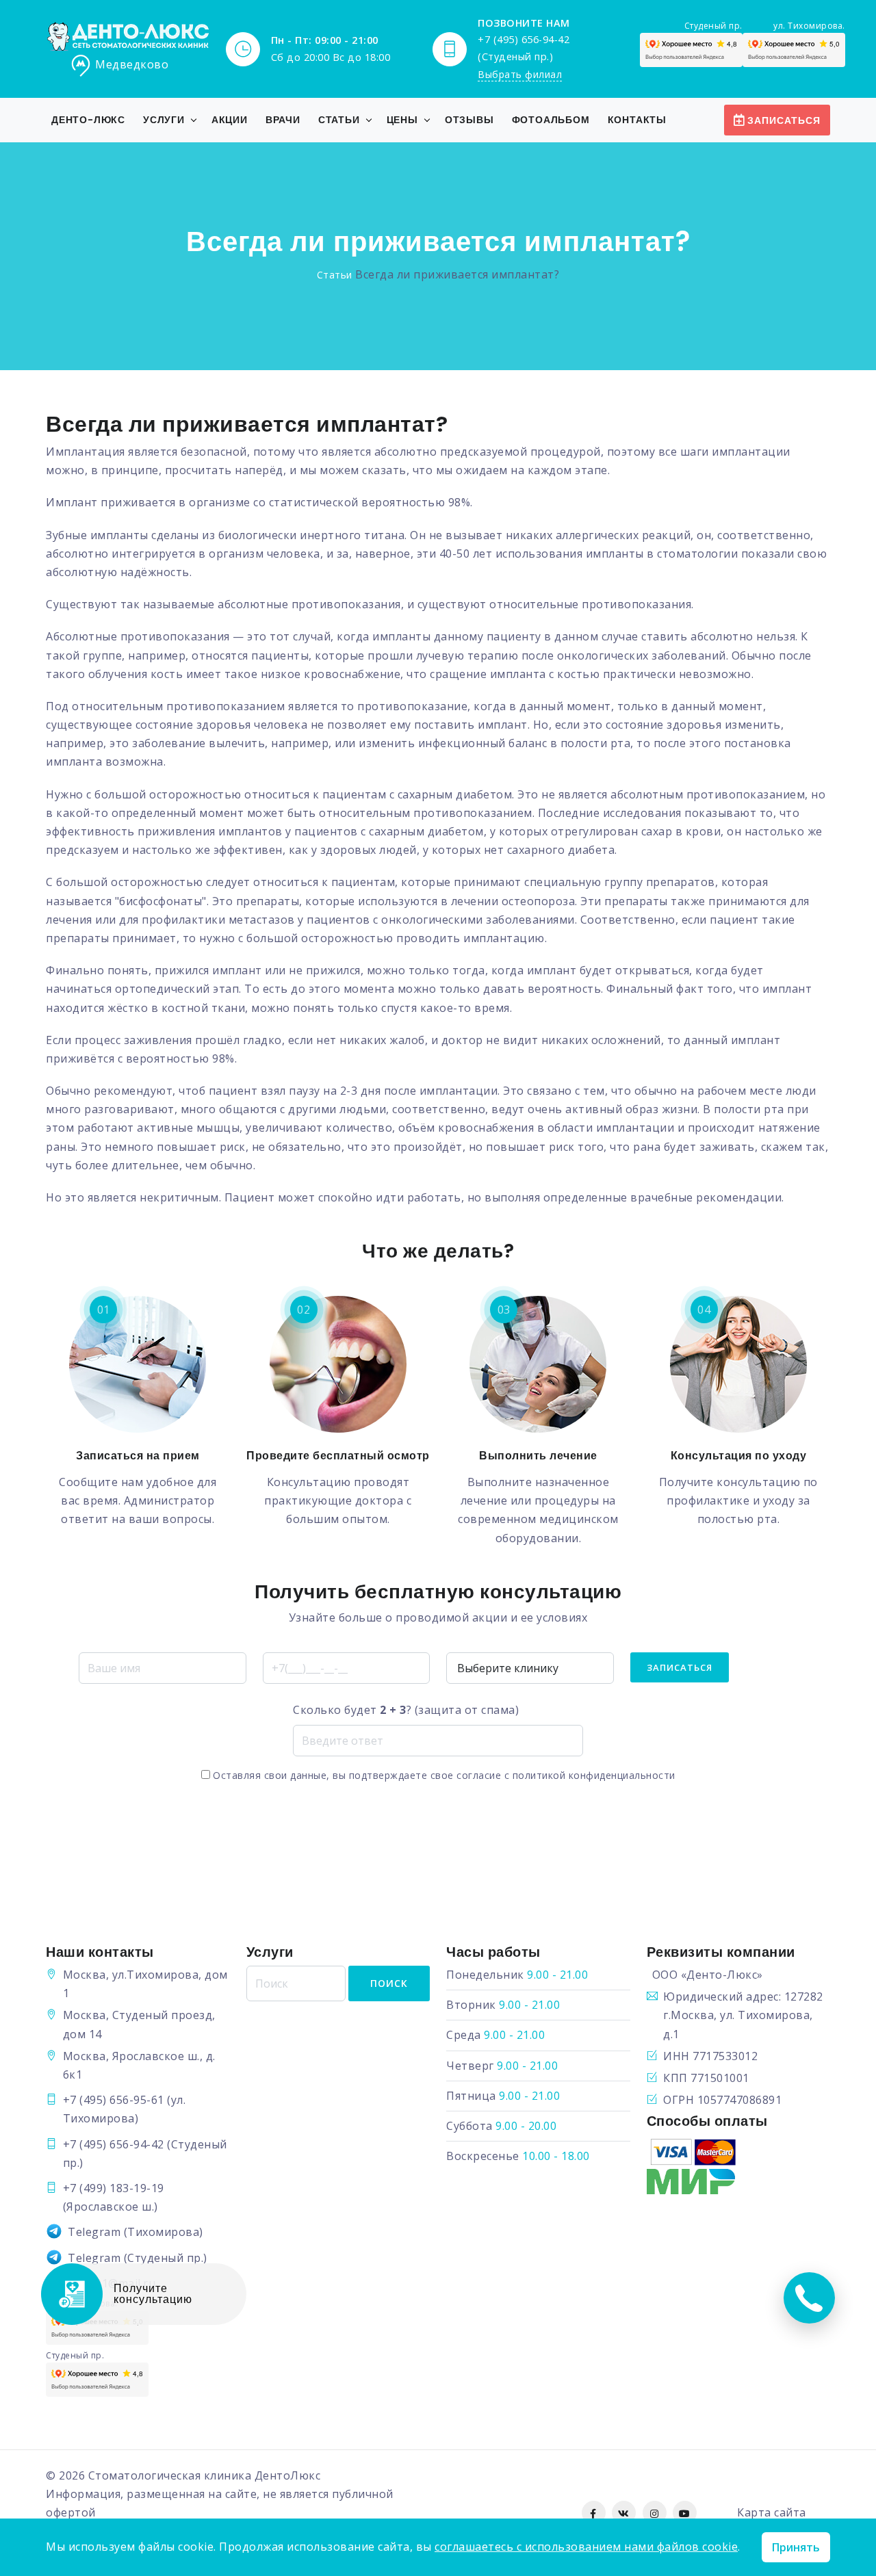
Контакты (637, 120)
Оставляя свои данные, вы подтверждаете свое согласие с (443, 1775)
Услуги (164, 120)
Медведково (132, 65)
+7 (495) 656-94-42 (114, 2144)
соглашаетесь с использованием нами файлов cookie (586, 2547)
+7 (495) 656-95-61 (114, 2100)
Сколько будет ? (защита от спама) (406, 1710)
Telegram (94, 2232)
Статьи (339, 120)
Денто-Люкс (88, 120)
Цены (402, 120)
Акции (230, 120)
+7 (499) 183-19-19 (114, 2188)
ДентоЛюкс (288, 2475)
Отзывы (469, 120)
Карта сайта (772, 2512)
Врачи (283, 120)
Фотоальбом (551, 120)
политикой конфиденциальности (594, 1775)
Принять (796, 2547)
